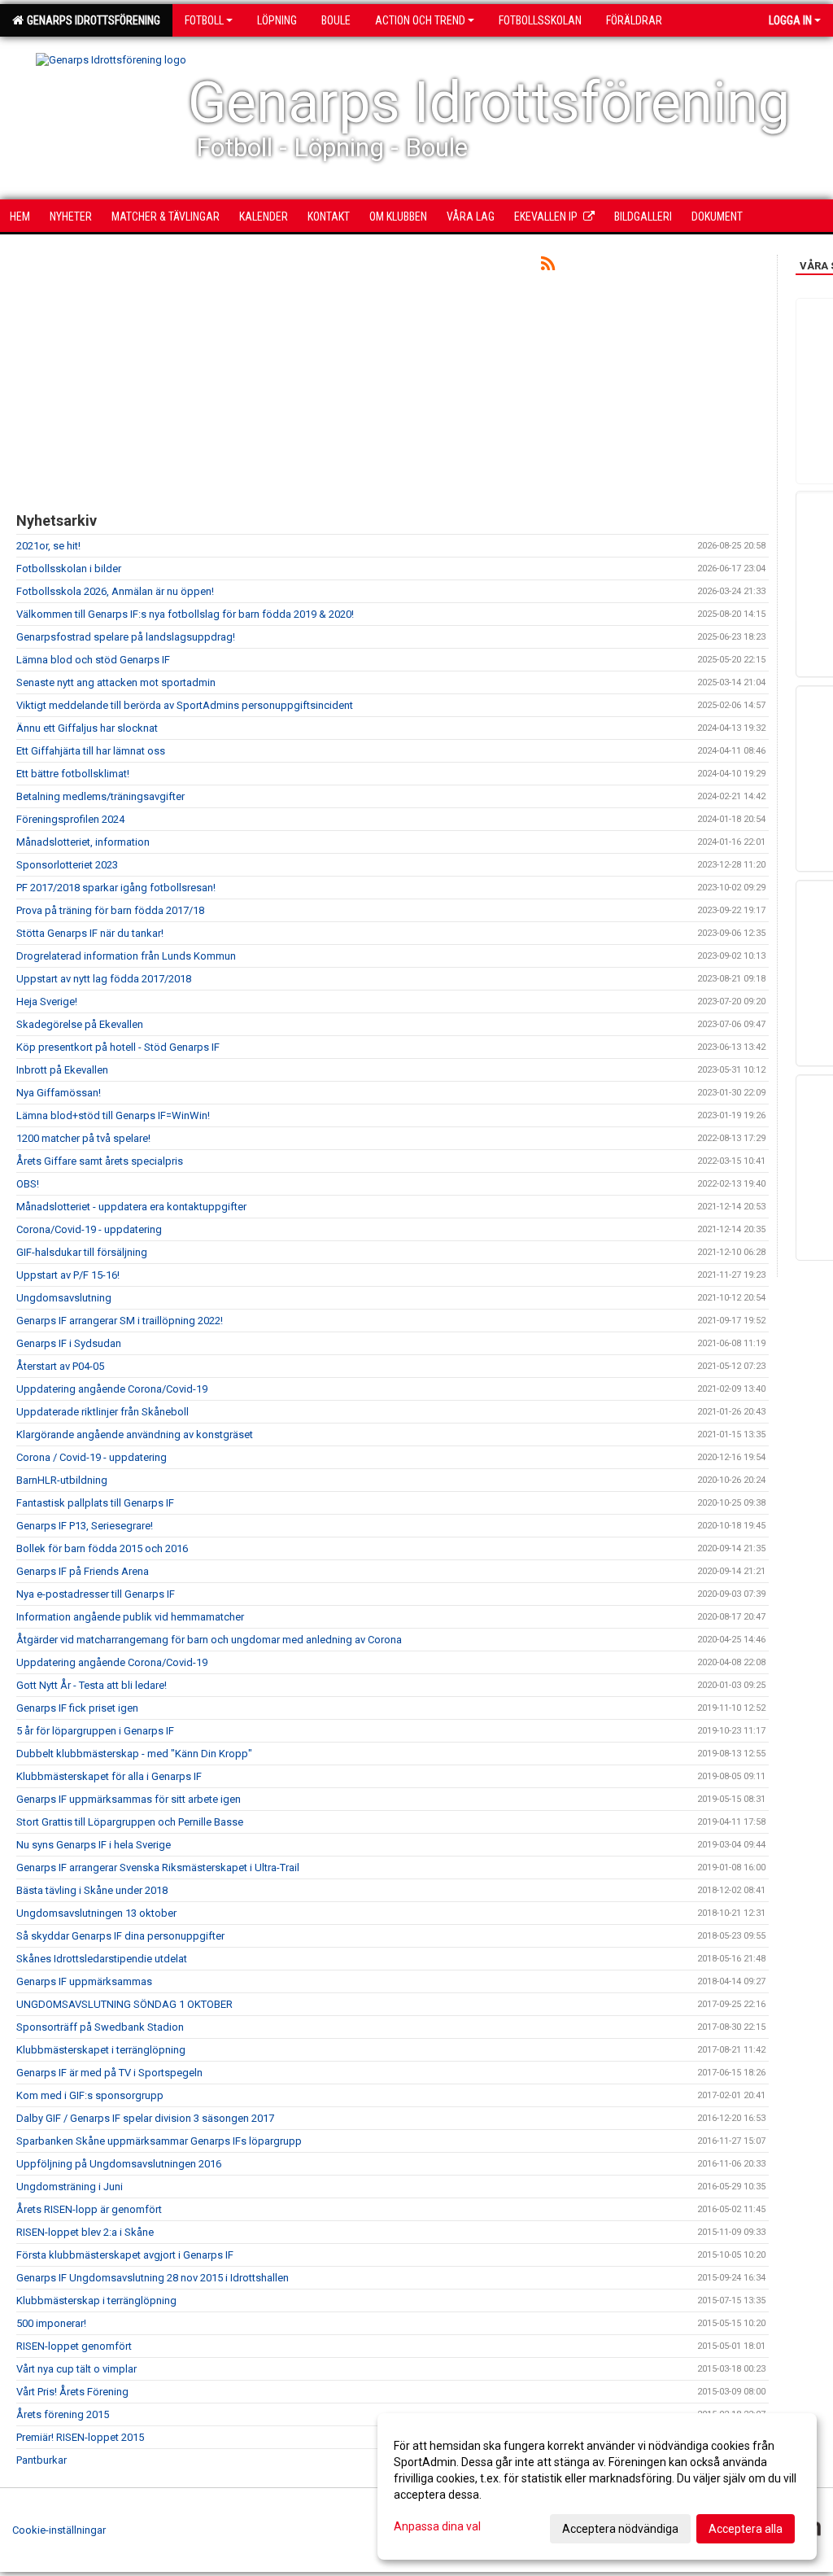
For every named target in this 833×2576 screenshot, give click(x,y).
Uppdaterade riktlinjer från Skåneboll (102, 1412)
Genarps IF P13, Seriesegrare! (85, 1526)
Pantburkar (41, 2460)
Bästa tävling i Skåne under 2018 (92, 1890)
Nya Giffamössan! (59, 1093)
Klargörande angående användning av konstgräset (135, 1435)
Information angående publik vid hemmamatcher (130, 1617)
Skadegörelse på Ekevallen (80, 1024)
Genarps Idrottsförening (91, 20)
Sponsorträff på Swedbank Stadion (100, 2027)
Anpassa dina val (437, 2526)
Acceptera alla (746, 2529)
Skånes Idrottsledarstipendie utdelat (102, 1959)
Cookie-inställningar (59, 2530)
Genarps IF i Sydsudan (69, 1343)
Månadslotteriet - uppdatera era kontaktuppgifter (131, 1207)
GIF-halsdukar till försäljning (82, 1252)
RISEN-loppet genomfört (74, 2346)
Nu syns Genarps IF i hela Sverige (94, 1845)
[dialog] (597, 2486)
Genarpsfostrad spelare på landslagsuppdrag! (126, 637)
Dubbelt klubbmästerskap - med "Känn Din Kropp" (134, 1754)
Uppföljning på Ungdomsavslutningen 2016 (119, 2164)
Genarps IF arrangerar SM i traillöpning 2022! (120, 1321)
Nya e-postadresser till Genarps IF (96, 1594)
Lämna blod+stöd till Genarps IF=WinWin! (113, 1115)
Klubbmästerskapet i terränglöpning (101, 2050)
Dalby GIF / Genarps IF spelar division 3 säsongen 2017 (145, 2118)
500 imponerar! (51, 2323)
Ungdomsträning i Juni (70, 2187)
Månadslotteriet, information (83, 842)
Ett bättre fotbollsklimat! (73, 774)
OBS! (28, 1184)
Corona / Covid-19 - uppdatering (92, 1457)
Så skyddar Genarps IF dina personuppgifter (120, 1936)
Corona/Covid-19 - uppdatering (89, 1229)
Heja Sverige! (47, 1002)
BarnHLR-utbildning (62, 1480)
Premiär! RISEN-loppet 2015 (80, 2437)
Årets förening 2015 (63, 2414)
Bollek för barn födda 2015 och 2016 (102, 1548)
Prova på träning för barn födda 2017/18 (110, 910)
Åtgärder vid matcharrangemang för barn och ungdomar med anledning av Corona (209, 1640)
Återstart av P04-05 (60, 1366)
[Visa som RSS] (548, 267)
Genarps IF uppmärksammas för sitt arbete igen (129, 1799)
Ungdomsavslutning (64, 1298)
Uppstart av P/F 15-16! (68, 1275)
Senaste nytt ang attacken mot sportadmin (116, 682)
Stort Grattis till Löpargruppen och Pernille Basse (130, 1822)
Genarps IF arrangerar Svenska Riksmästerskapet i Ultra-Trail (158, 1867)
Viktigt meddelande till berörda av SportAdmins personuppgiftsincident (185, 705)
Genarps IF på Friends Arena (83, 1571)
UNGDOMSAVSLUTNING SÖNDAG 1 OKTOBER (124, 2004)
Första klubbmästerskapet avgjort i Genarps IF (125, 2255)
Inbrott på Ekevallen (62, 1070)
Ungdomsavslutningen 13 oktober (96, 1913)
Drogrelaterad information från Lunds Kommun (126, 956)
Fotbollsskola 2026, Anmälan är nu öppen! (115, 591)
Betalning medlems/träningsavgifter (100, 796)
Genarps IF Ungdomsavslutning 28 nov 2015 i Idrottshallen (153, 2278)
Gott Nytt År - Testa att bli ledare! (92, 1685)
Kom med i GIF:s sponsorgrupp (90, 2095)
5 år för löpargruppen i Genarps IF (95, 1731)
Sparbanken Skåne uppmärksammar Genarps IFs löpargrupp (159, 2141)
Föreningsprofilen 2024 (70, 819)
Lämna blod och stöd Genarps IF (93, 660)
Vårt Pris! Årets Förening (72, 2392)
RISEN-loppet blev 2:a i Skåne (85, 2232)
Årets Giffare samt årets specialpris (100, 1161)
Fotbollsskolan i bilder (69, 569)
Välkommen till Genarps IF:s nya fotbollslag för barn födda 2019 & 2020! (185, 614)
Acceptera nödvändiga (620, 2529)
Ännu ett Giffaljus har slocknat (87, 728)
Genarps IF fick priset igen (77, 1708)
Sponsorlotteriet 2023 (67, 865)
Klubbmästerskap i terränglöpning (96, 2300)
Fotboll (204, 20)
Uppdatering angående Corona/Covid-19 (112, 1389)
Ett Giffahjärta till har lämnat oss (91, 751)
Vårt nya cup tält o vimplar (76, 2369)
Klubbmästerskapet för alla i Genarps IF (109, 1776)
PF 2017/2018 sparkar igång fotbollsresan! (116, 888)
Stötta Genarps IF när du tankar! (90, 933)
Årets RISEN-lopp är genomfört (89, 2209)
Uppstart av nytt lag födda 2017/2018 (104, 979)
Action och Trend (420, 20)
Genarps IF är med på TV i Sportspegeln (109, 2073)
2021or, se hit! (48, 546)
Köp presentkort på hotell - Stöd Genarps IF (118, 1047)
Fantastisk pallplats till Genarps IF (95, 1503)
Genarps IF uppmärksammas (84, 1981)
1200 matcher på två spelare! (83, 1138)
